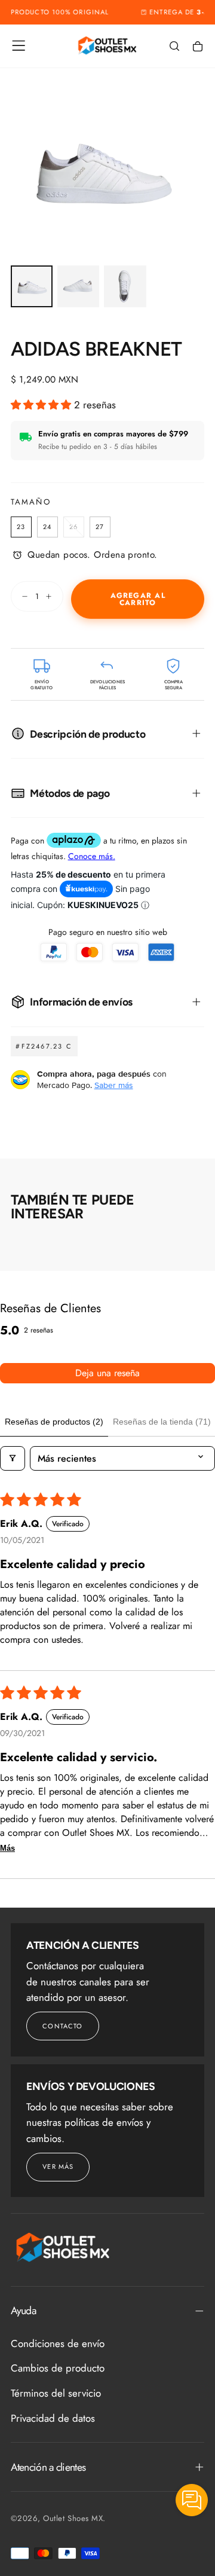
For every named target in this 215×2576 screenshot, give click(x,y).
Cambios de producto (58, 2368)
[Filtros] (13, 1458)
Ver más (58, 2166)
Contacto (62, 2026)
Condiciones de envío (58, 2343)
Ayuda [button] (23, 2311)
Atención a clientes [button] (48, 2467)
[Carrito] (198, 47)
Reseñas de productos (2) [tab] (54, 1422)
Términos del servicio (56, 2393)
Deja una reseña (107, 1373)
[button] (19, 45)
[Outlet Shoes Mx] (63, 2247)
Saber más (114, 1085)
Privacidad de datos (53, 2418)
